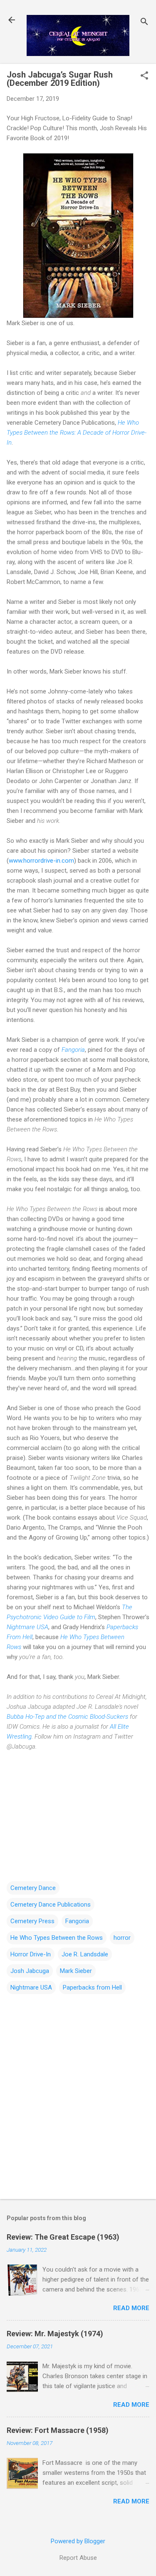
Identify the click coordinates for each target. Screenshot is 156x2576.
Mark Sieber (76, 1971)
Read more (131, 2308)
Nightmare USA (27, 1627)
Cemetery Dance (33, 1888)
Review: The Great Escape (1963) (63, 2237)
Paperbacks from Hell (92, 1987)
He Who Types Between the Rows (57, 1938)
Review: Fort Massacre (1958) (58, 2430)
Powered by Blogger (78, 2541)
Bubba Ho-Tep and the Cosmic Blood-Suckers (67, 1717)
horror (122, 1938)
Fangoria (73, 1050)
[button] (144, 76)
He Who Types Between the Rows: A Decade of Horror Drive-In (77, 433)
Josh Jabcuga (30, 1971)
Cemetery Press (32, 1921)
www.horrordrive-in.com (41, 861)
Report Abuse (78, 2558)
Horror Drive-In (31, 1954)
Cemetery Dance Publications (51, 1905)
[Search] (144, 23)
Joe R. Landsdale (85, 1954)
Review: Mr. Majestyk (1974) (55, 2334)
